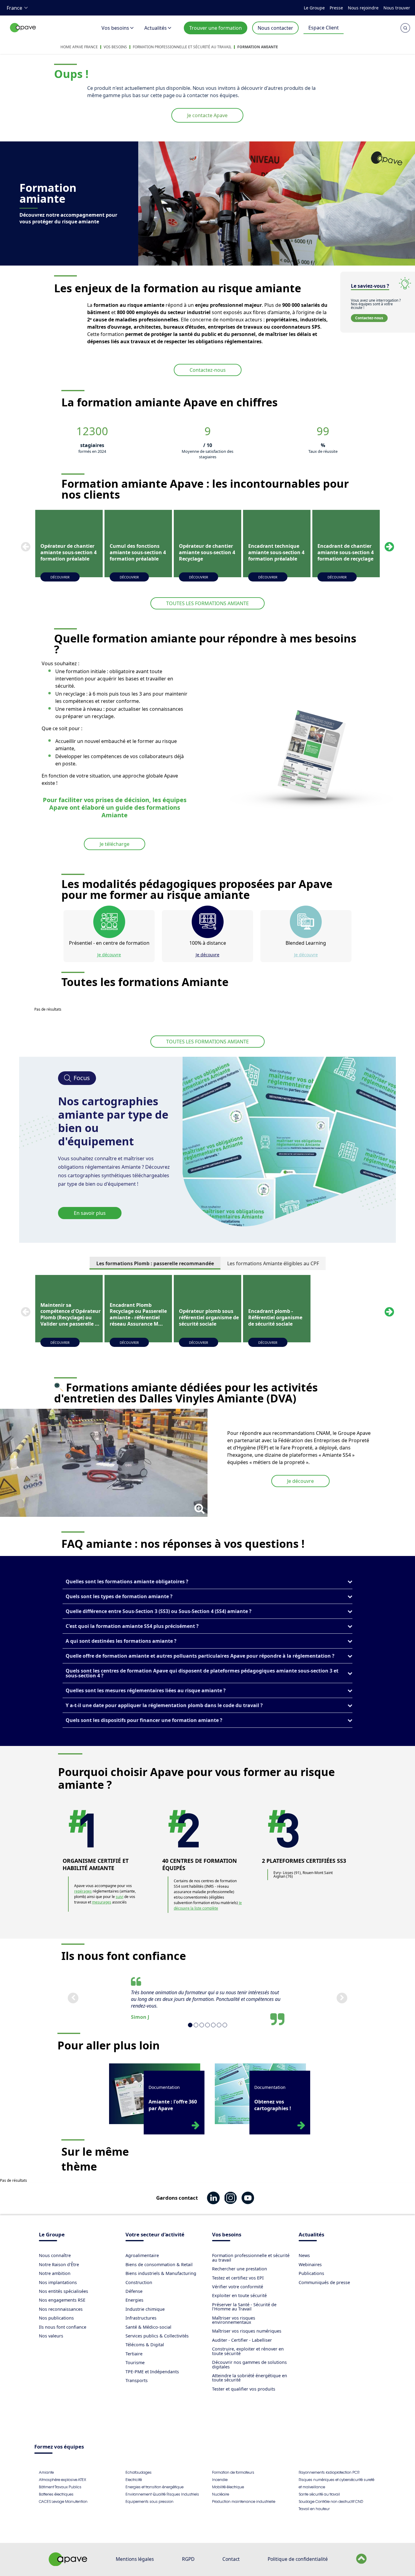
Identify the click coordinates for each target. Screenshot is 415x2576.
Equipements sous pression (149, 2501)
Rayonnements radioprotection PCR (329, 2472)
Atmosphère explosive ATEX (62, 2480)
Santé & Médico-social (148, 2327)
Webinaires (310, 2264)
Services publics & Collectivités (157, 2336)
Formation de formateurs (233, 2472)
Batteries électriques (56, 2494)
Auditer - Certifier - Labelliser (242, 2340)
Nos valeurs (51, 2336)
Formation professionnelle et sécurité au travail (182, 47)
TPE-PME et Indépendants (152, 2372)
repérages (83, 1891)
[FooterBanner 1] (68, 2564)
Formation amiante (258, 47)
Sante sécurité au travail (319, 2494)
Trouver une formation (216, 28)
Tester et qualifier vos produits (244, 2389)
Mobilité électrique (228, 2487)
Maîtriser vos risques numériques (247, 2331)
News (304, 2255)
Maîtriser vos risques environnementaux (234, 2320)
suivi (120, 1897)
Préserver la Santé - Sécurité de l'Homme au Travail (244, 2307)
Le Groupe (314, 8)
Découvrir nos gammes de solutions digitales (249, 2364)
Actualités (156, 28)
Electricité (134, 2480)
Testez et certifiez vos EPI (238, 2278)
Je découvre (109, 955)
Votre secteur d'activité (155, 2235)
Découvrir (60, 577)
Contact (231, 2559)
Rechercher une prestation (240, 2269)
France (14, 8)
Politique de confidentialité (298, 2559)
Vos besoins (115, 28)
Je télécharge (115, 844)
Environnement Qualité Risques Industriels (162, 2494)
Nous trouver (397, 8)
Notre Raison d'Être (59, 2264)
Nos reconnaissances (61, 2309)
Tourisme (135, 2362)
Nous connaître (55, 2255)
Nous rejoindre (363, 8)
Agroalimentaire (142, 2255)
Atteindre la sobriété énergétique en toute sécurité (250, 2378)
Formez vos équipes (59, 2447)
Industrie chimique (145, 2309)
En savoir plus (90, 1213)
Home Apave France (79, 47)
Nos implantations (58, 2282)
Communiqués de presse (324, 2282)
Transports (137, 2380)
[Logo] (23, 34)
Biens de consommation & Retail (159, 2264)
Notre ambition (55, 2273)
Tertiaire (134, 2354)
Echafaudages (139, 2472)
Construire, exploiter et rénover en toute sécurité (248, 2351)
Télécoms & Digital (145, 2345)
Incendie (220, 2480)
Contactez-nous (208, 370)
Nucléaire (221, 2494)
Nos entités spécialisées (63, 2291)
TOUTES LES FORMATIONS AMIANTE (207, 603)
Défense (134, 2291)
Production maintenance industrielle (244, 2501)
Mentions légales (135, 2559)
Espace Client (324, 28)
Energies (134, 2300)
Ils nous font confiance (63, 2327)
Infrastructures (141, 2318)
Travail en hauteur (314, 2509)
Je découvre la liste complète (208, 1905)
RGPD (188, 2559)
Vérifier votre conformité (238, 2287)
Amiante (46, 2472)
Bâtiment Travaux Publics (60, 2487)
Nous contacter (275, 28)
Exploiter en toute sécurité (239, 2295)
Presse (336, 8)
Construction (139, 2282)
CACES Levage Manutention (63, 2501)
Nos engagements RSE (62, 2300)
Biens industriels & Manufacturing (161, 2273)
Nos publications (56, 2318)
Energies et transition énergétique (154, 2487)
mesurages (102, 1902)
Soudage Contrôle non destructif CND (331, 2501)
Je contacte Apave (207, 115)
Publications (311, 2273)
